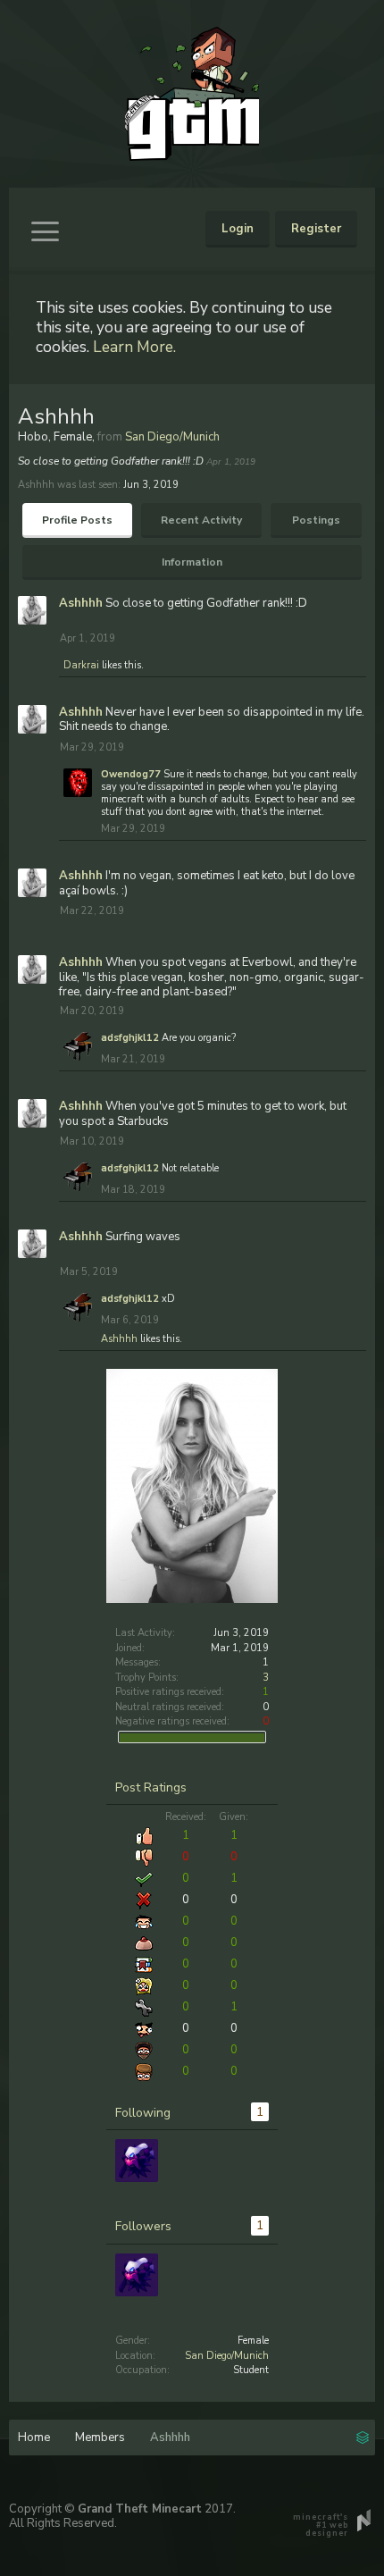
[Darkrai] (137, 2161)
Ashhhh (81, 603)
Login (238, 229)
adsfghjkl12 (130, 1038)
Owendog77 (131, 774)
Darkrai (81, 665)
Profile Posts (77, 520)
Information (192, 562)
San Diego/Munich (227, 2356)
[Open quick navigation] (363, 2436)
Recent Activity (201, 520)
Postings (316, 520)
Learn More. (134, 347)
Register (316, 229)
